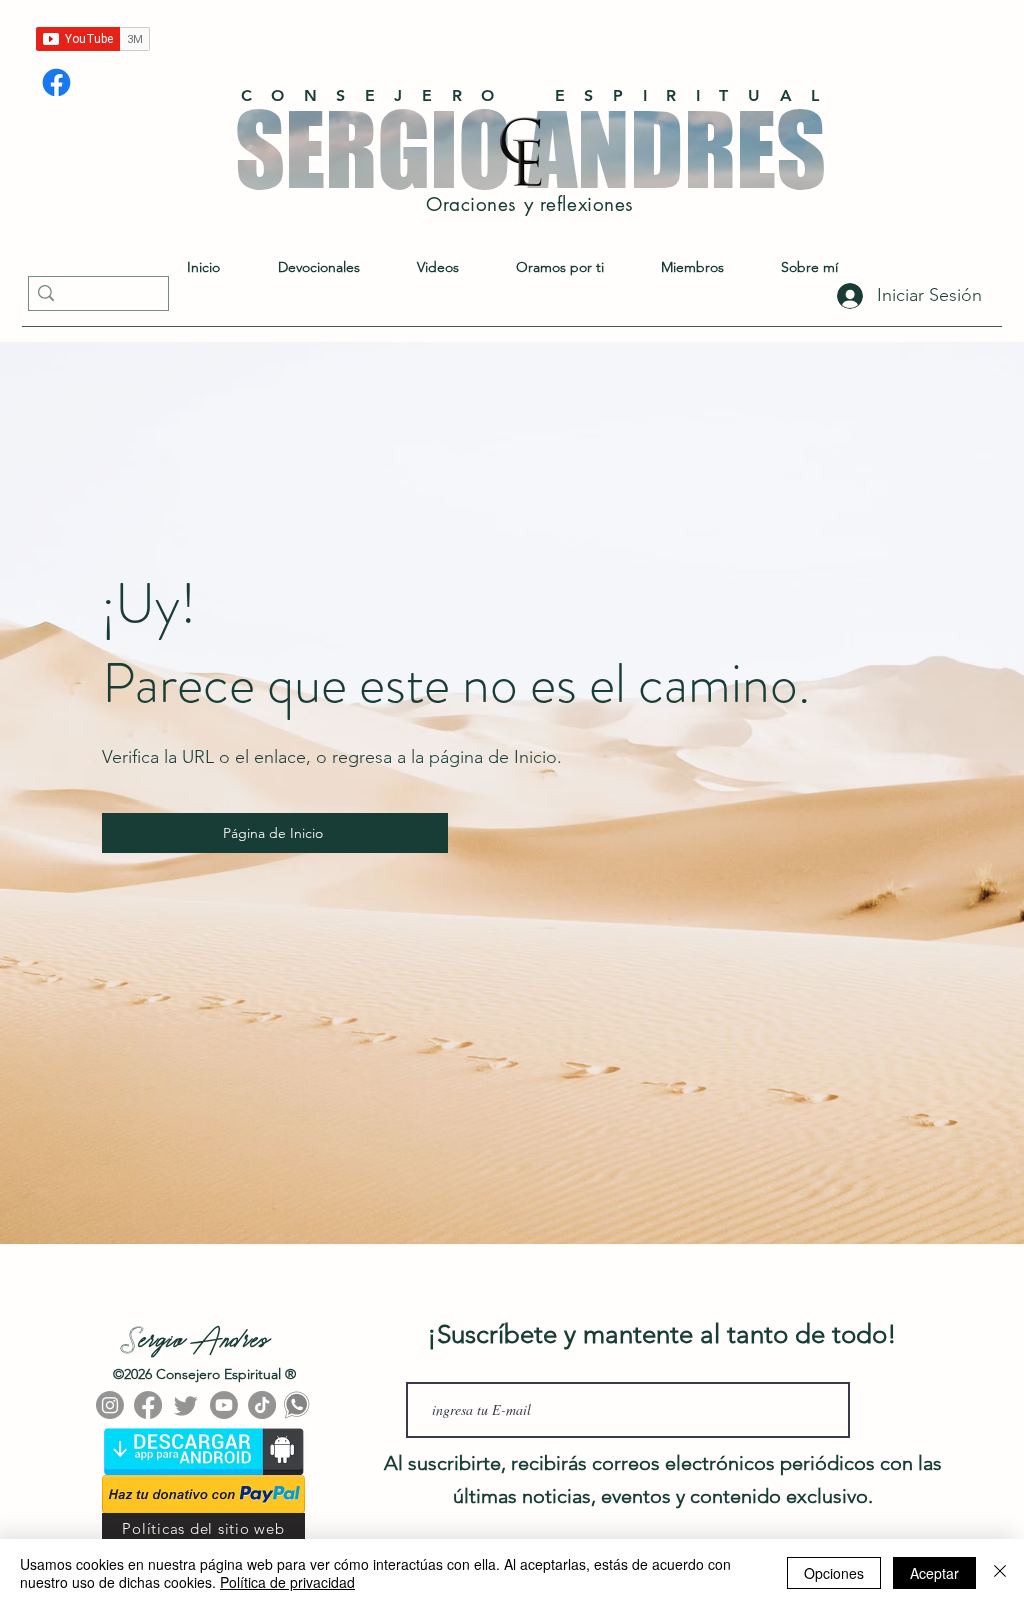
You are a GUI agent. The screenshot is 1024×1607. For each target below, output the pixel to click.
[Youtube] (224, 1405)
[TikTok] (262, 1405)
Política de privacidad (287, 1582)
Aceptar (934, 1573)
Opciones (834, 1573)
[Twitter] (186, 1405)
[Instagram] (110, 1405)
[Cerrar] (1000, 1573)
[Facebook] (56, 82)
